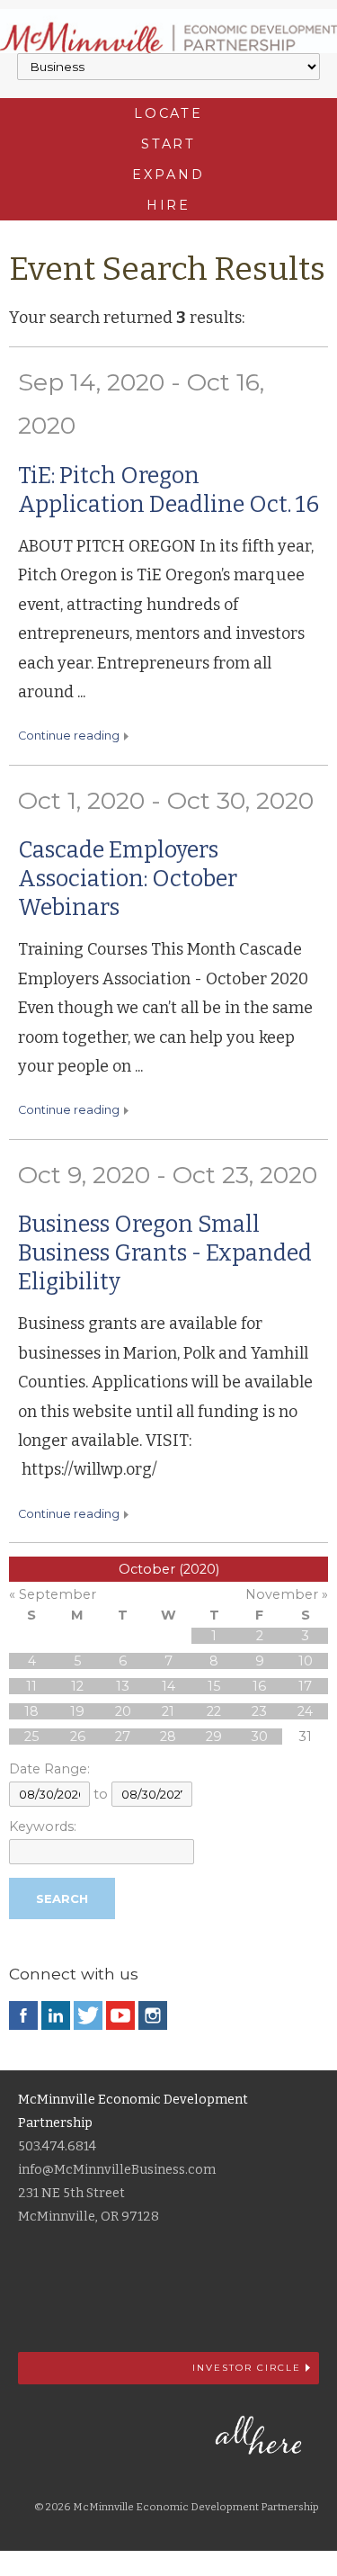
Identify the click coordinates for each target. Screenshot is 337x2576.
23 (259, 1711)
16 (259, 1686)
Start (168, 144)
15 (214, 1686)
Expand (168, 175)
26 (78, 1737)
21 (168, 1711)
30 (259, 1737)
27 (123, 1737)
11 (31, 1686)
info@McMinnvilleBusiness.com (117, 2170)
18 (31, 1711)
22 (214, 1711)
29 (214, 1737)
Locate (168, 113)
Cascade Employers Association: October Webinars (128, 879)
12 (77, 1686)
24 (305, 1711)
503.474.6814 (57, 2146)
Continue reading (69, 736)
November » (287, 1594)
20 (123, 1711)
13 (123, 1686)
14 (168, 1686)
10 (306, 1661)
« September (53, 1594)
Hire (169, 205)
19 (77, 1711)
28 (168, 1737)
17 (305, 1686)
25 (31, 1737)
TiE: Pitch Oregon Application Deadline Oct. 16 (168, 490)
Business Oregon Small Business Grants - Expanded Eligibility (165, 1253)
